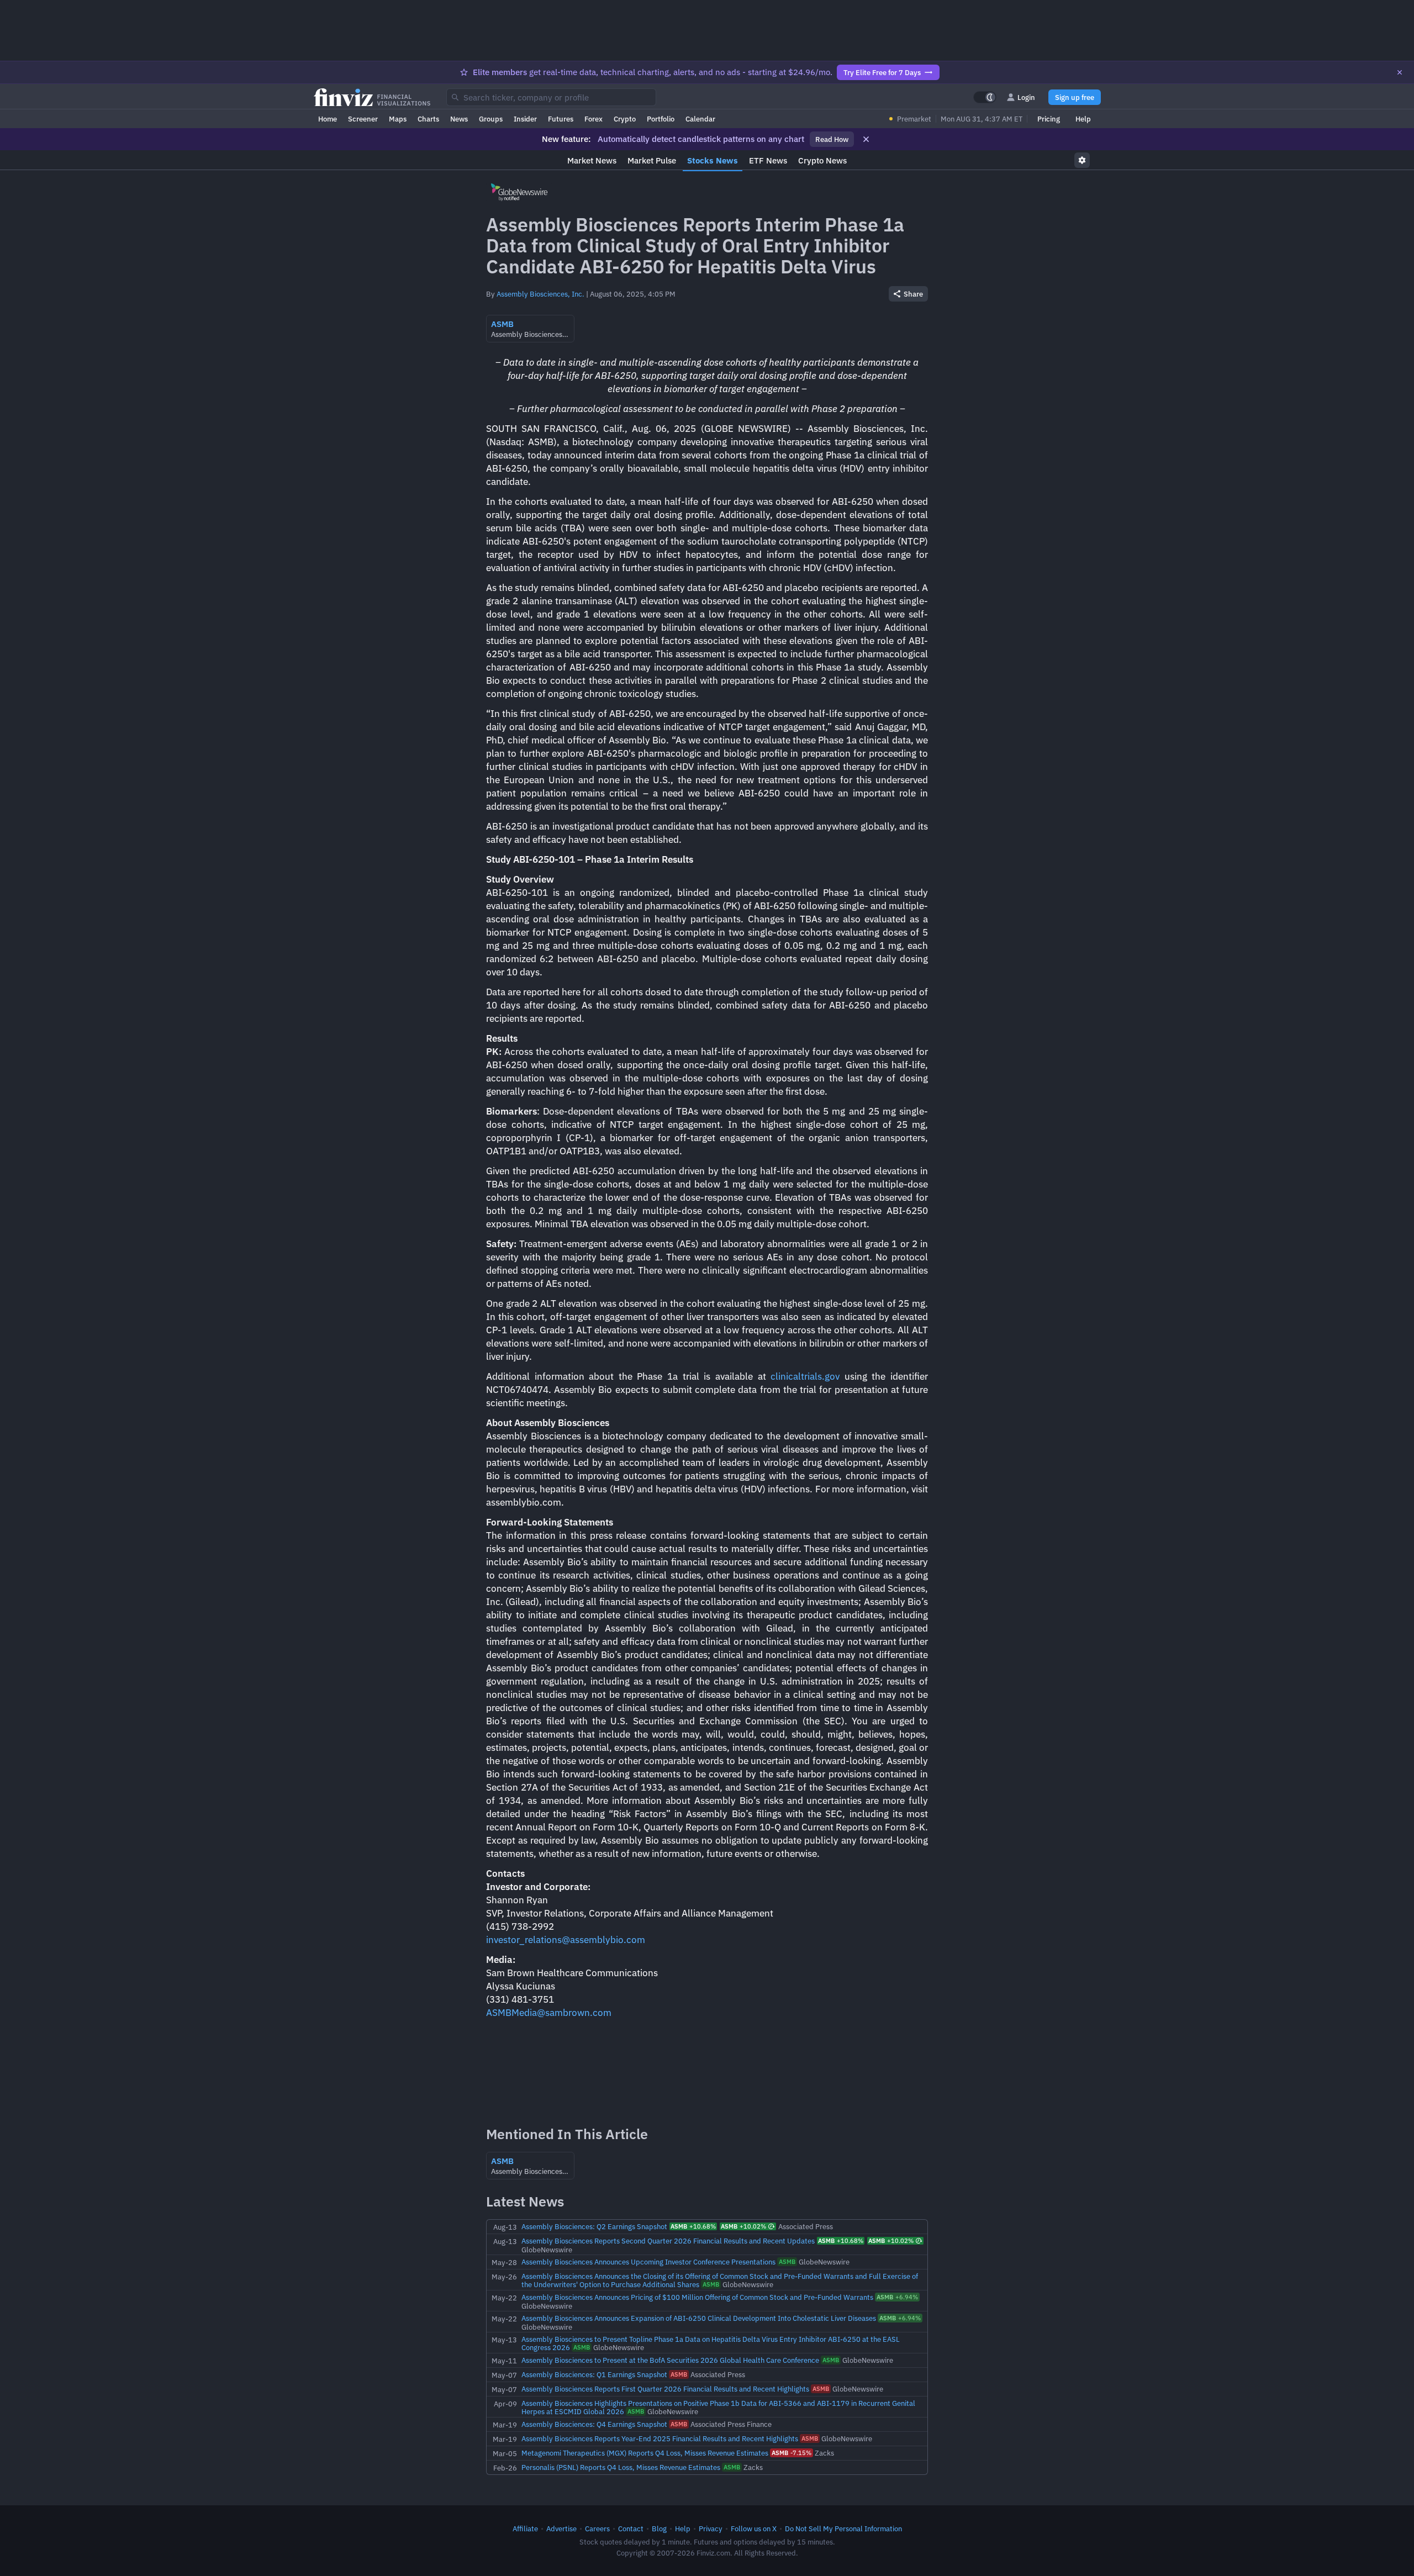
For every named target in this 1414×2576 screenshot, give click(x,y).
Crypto (625, 119)
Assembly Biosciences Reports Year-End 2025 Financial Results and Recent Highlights (660, 2438)
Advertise (561, 2529)
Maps (398, 119)
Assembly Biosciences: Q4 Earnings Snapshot (594, 2424)
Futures (561, 119)
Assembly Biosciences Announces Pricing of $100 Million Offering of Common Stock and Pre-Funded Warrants (697, 2297)
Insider (525, 119)
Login (1026, 97)
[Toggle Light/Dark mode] (985, 97)
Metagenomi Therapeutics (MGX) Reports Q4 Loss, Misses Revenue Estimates (645, 2453)
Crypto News (822, 160)
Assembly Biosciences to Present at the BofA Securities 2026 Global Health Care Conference (670, 2360)
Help (1083, 119)
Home (328, 119)
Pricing (1049, 119)
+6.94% (897, 2297)
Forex (593, 119)
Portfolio (661, 119)
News (459, 119)
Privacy (711, 2529)
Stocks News (713, 160)
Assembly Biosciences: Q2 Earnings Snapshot (594, 2226)
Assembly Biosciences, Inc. (540, 294)
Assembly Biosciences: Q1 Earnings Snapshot (594, 2374)
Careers (597, 2529)
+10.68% (693, 2226)
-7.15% (792, 2453)
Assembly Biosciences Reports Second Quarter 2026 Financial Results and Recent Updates (668, 2241)
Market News (592, 160)
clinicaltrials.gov (805, 1376)
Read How (832, 139)
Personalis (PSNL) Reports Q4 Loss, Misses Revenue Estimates (621, 2467)
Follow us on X (754, 2529)
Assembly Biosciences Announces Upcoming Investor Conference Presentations (648, 2262)
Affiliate (525, 2529)
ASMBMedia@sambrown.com (549, 2013)
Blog (659, 2529)
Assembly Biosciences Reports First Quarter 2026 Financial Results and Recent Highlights (665, 2389)
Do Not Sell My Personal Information (843, 2529)
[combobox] (551, 97)
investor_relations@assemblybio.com (566, 1940)
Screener (363, 119)
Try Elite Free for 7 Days (882, 72)
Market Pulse (652, 160)
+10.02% (743, 2226)
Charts (428, 119)
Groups (491, 119)
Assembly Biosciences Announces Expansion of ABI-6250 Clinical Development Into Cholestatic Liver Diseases (699, 2318)
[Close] (1400, 72)
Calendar (700, 119)
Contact (631, 2529)
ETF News (768, 160)
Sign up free (1075, 97)
